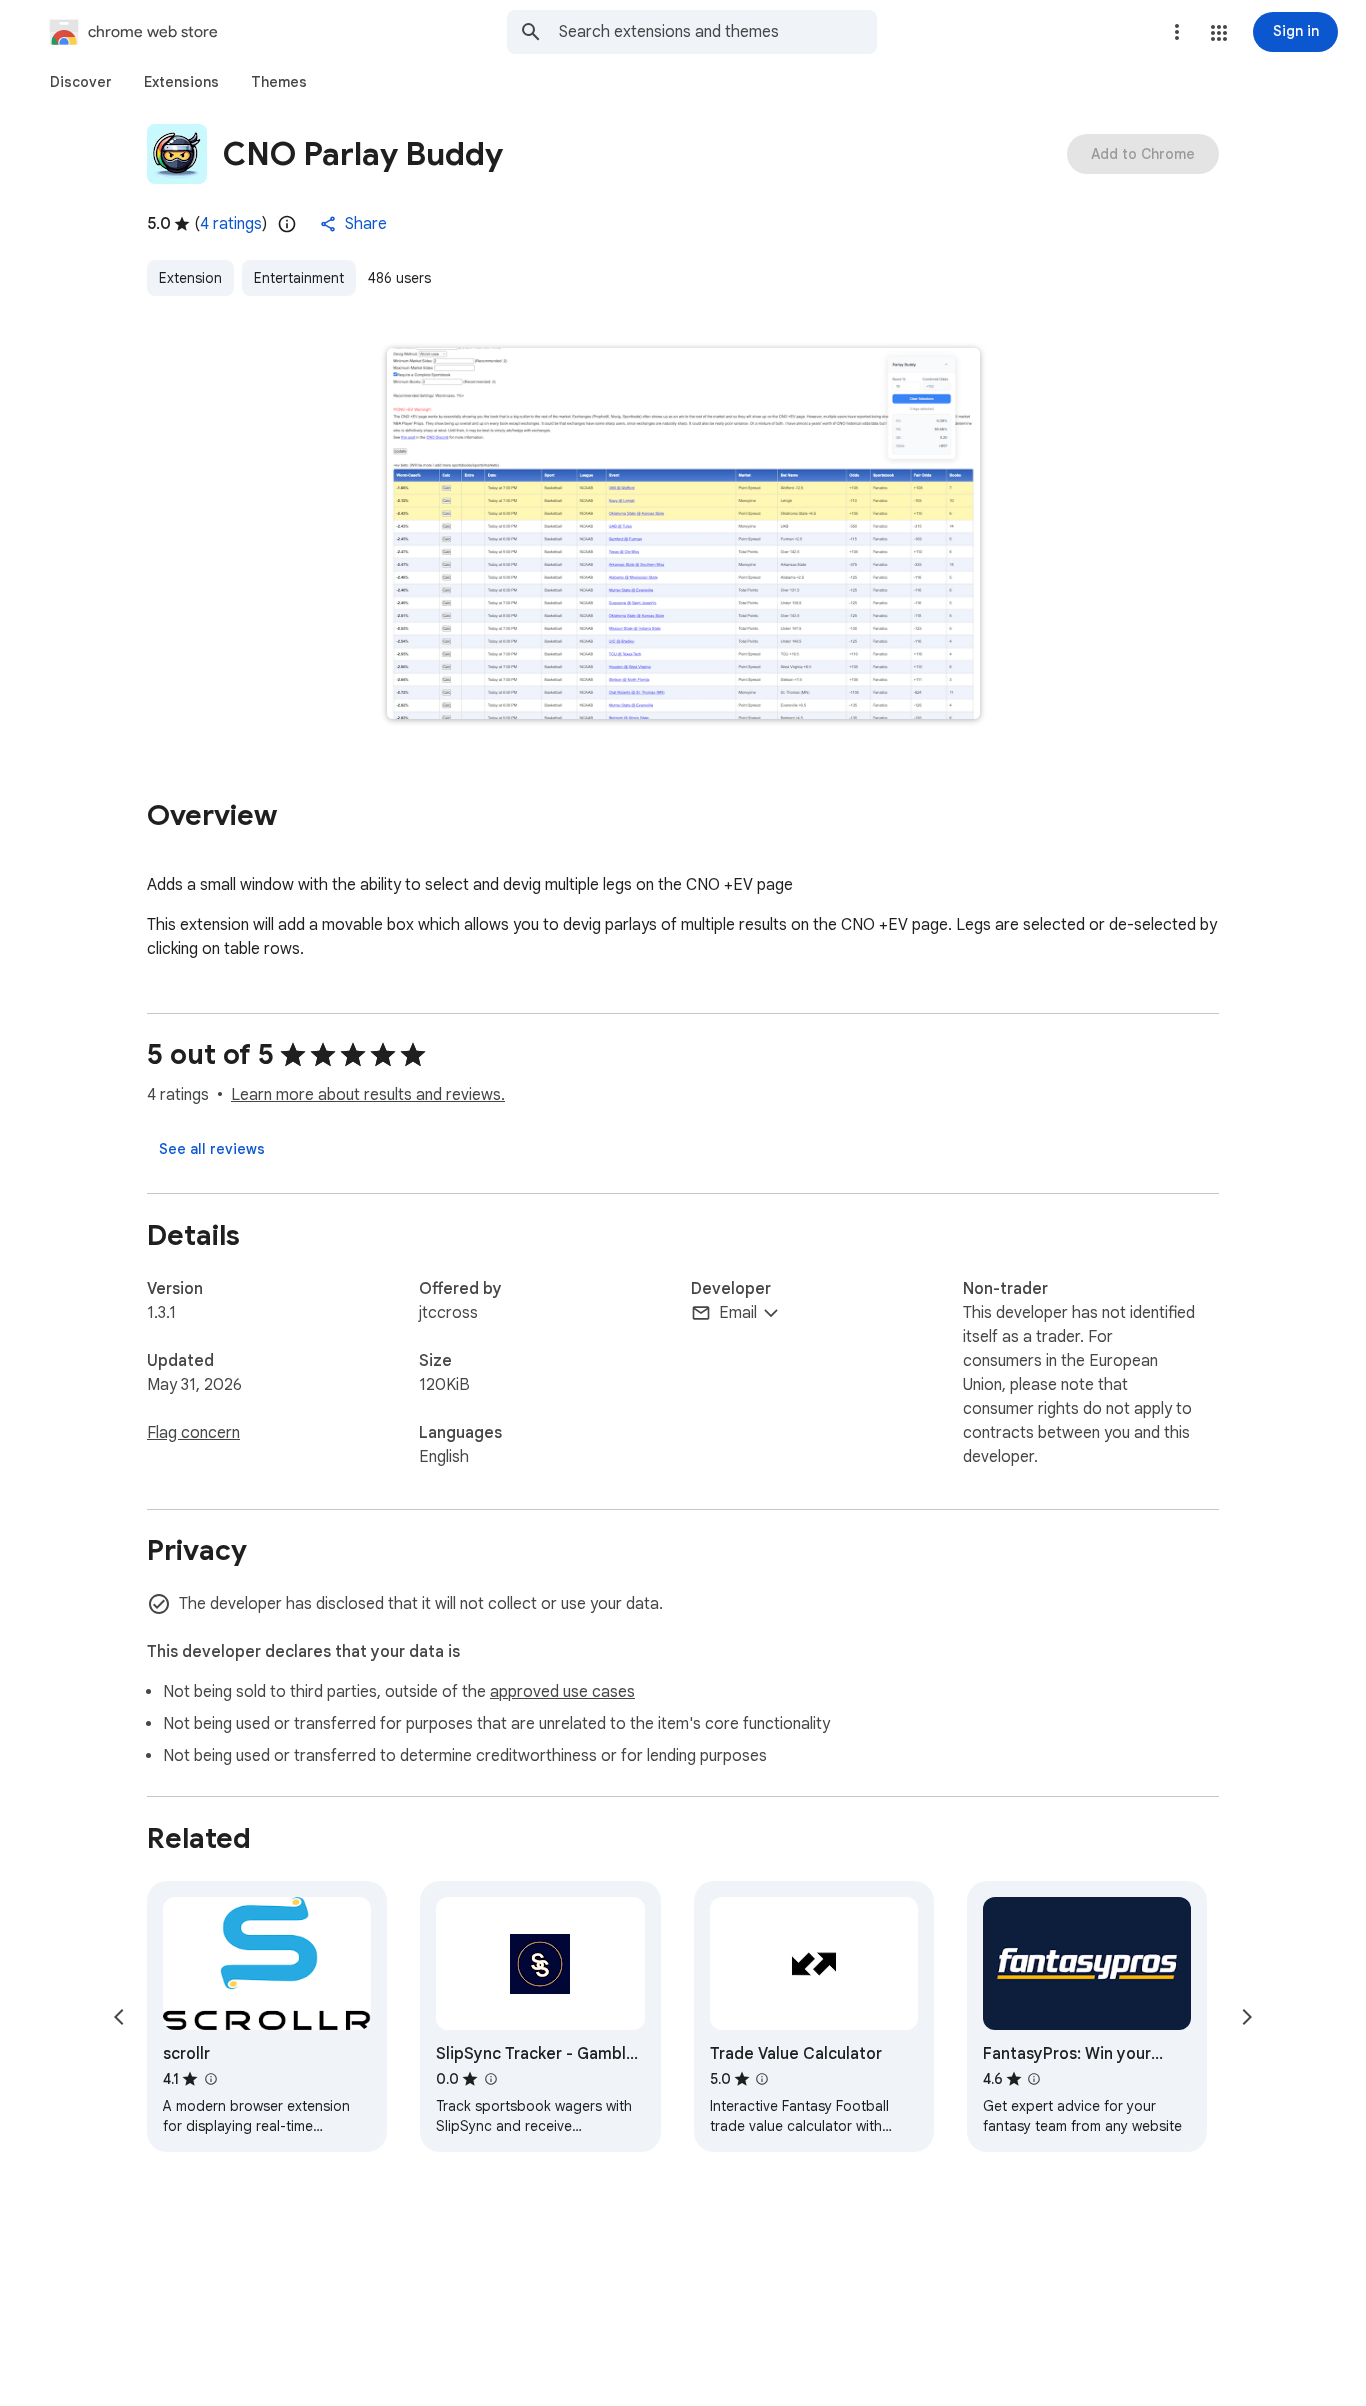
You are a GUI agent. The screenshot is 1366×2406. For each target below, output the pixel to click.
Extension (190, 278)
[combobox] (718, 32)
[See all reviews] (212, 1149)
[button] (1219, 33)
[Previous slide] (119, 2017)
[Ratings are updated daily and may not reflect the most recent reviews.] (287, 224)
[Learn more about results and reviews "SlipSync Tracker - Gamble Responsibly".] (490, 2079)
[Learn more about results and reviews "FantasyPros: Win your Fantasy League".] (1034, 2079)
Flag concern (193, 1433)
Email (738, 1313)
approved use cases (562, 1692)
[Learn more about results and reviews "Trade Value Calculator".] (762, 2079)
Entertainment (299, 278)
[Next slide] (1247, 2017)
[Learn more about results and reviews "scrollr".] (210, 2079)
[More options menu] (1177, 32)
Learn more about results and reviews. (368, 1095)
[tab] (81, 82)
